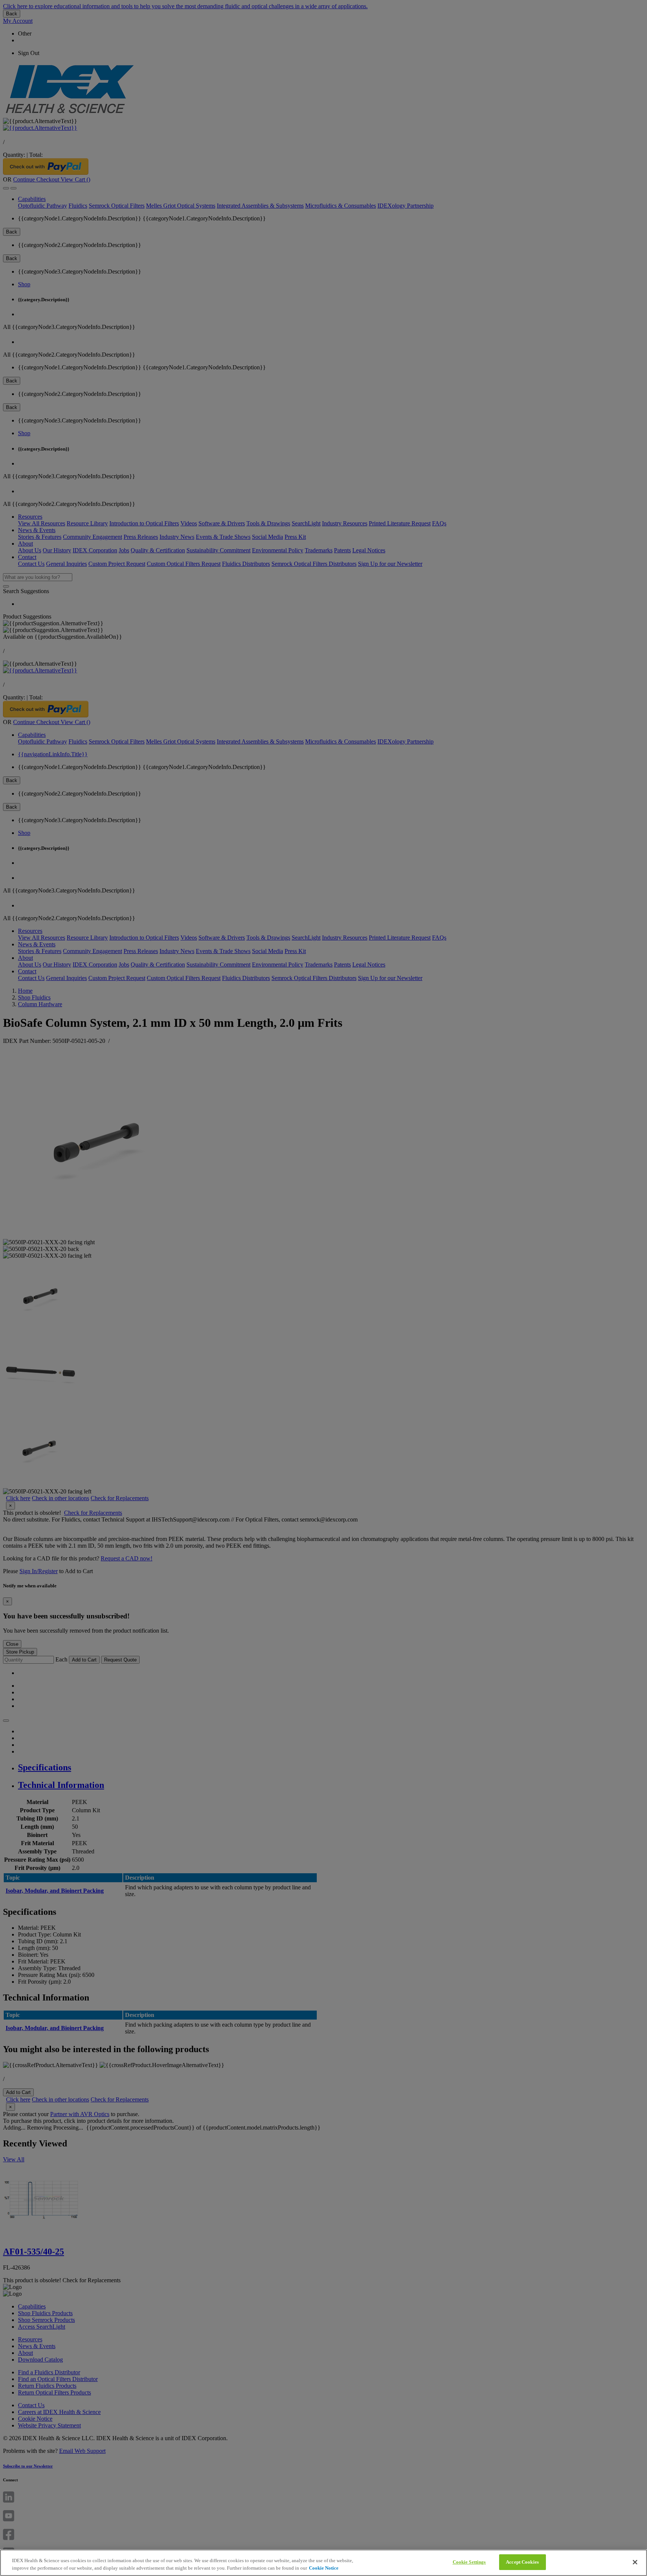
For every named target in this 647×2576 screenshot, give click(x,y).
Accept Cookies (522, 2562)
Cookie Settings (469, 2562)
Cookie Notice (324, 2568)
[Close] (635, 2562)
